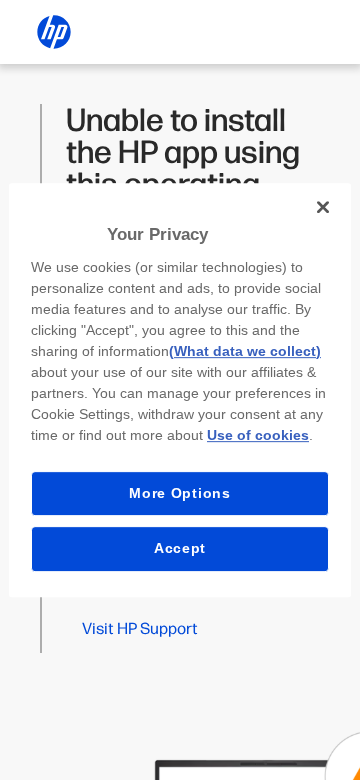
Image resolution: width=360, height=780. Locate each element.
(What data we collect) (245, 351)
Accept (180, 548)
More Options (179, 493)
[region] (180, 390)
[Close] (323, 207)
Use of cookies (258, 435)
